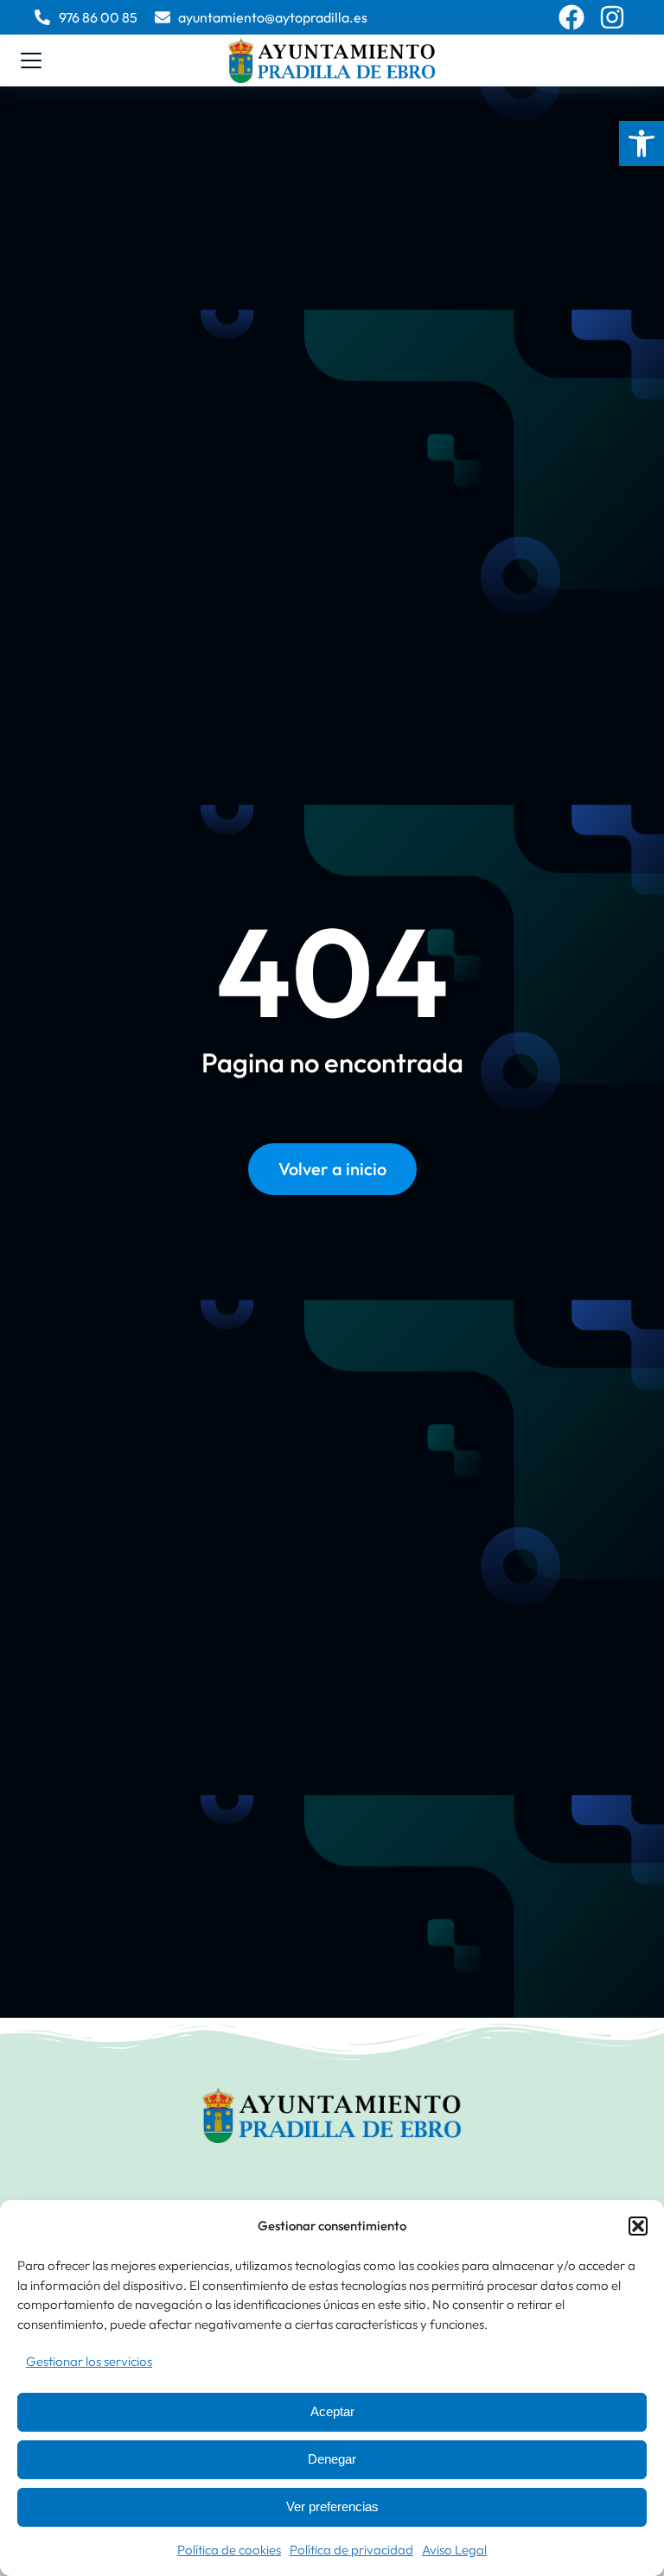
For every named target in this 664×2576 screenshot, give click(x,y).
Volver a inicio (332, 1169)
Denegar (332, 2459)
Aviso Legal (454, 2550)
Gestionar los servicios (89, 2361)
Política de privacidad (351, 2550)
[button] (642, 143)
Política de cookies (229, 2550)
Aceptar (332, 2411)
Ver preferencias (332, 2506)
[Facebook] (571, 17)
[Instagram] (612, 17)
